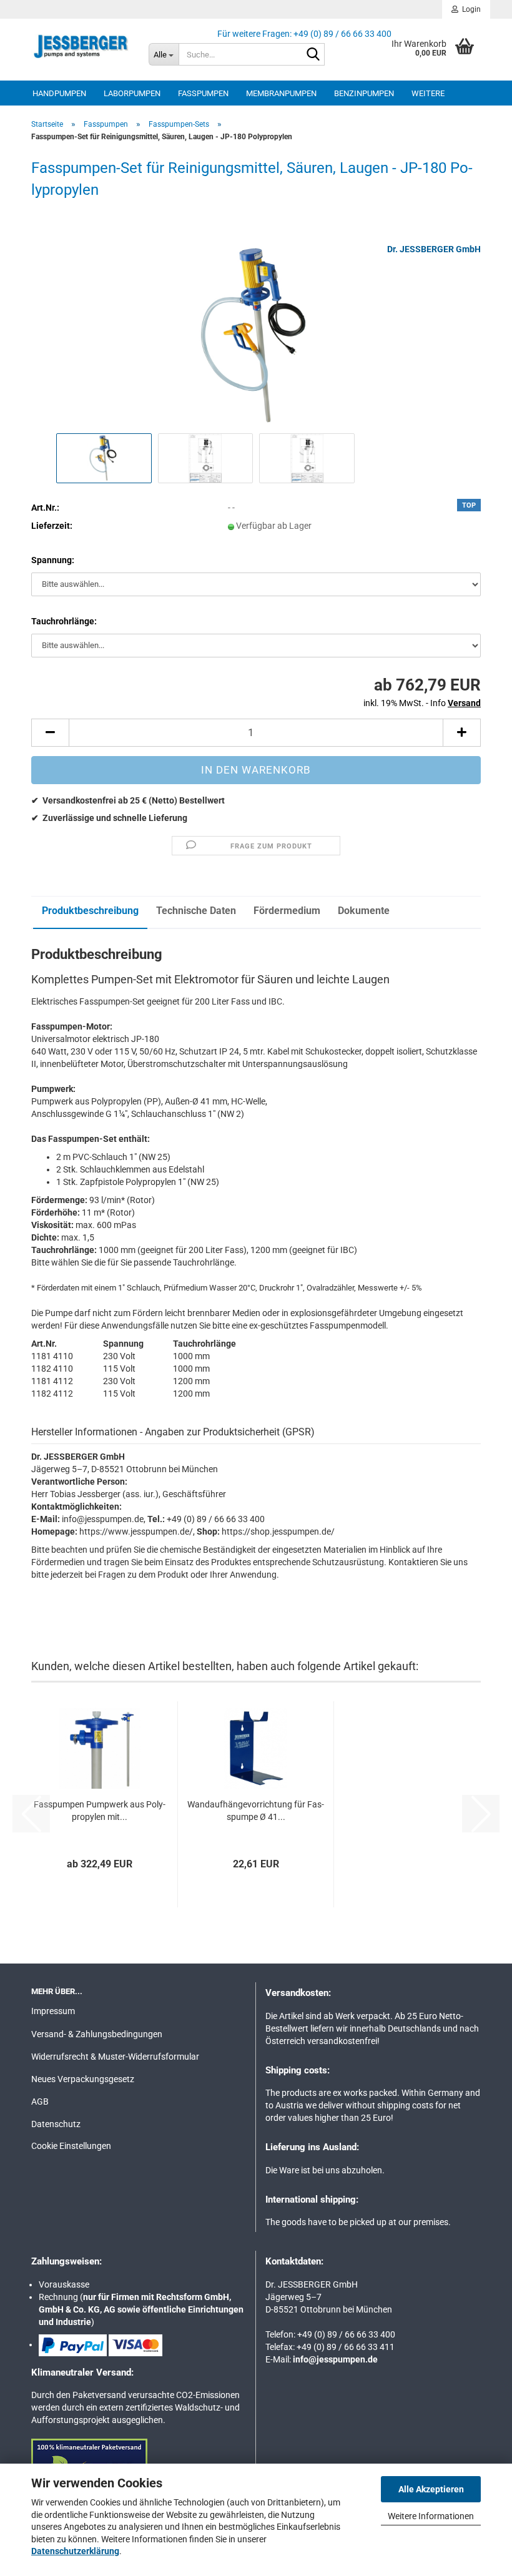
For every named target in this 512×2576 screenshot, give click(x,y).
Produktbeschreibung (90, 911)
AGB (40, 2102)
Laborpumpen (132, 93)
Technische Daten (196, 911)
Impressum (53, 2011)
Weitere (428, 93)
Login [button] (470, 9)
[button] (50, 733)
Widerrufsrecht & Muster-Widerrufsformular (115, 2057)
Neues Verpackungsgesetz (83, 2079)
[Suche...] (313, 55)
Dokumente (364, 911)
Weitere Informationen (431, 2516)
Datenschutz (56, 2124)
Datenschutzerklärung (75, 2551)
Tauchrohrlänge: (64, 621)
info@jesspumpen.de (335, 2359)
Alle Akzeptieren (431, 2489)
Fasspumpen (203, 93)
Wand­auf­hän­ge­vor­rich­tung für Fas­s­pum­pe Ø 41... (256, 1811)
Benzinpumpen (364, 93)
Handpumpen (59, 93)
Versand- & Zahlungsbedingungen (97, 2034)
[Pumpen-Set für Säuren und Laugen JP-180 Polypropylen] (256, 336)
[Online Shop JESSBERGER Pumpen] (81, 47)
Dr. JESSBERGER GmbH (434, 249)
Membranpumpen (281, 93)
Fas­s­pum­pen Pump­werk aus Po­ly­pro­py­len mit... (100, 1811)
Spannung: (53, 560)
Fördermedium (287, 911)
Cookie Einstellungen (71, 2146)
